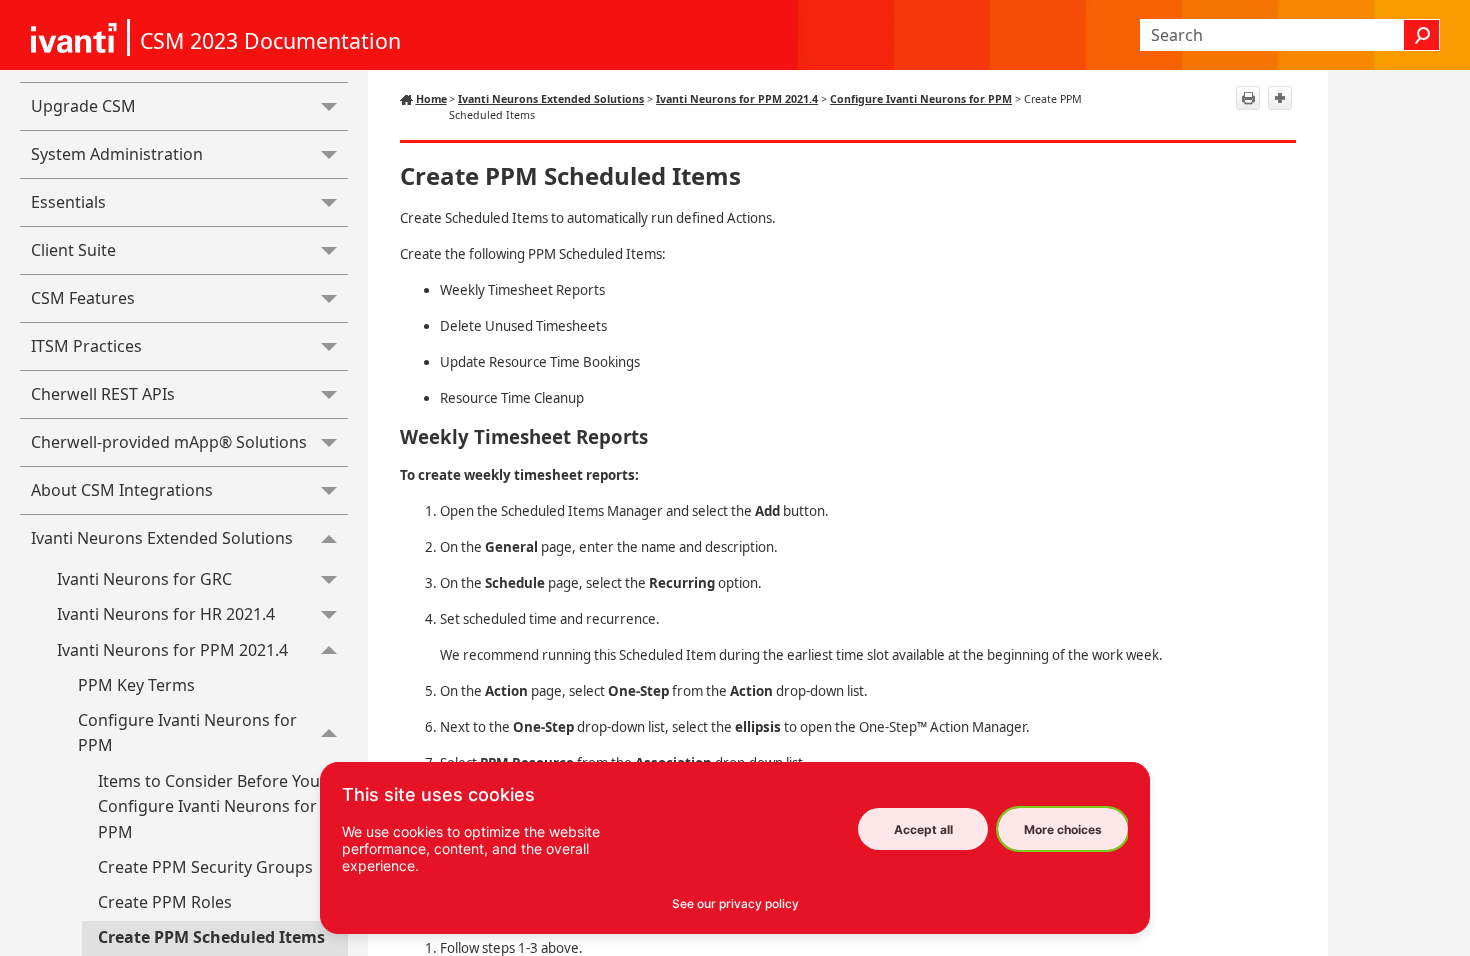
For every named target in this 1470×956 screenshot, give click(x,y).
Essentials (68, 202)
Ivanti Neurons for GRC (144, 579)
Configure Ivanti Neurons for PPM (187, 733)
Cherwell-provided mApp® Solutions (169, 442)
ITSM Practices (86, 346)
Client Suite (73, 250)
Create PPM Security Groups (205, 867)
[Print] (1248, 98)
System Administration (117, 154)
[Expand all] (1280, 98)
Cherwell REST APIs (103, 394)
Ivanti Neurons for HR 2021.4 (166, 614)
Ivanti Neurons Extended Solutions (162, 538)
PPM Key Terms (136, 685)
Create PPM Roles (165, 902)
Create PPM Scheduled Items (211, 937)
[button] (1422, 35)
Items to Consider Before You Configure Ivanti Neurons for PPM (209, 806)
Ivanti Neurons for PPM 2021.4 (172, 650)
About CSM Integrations (122, 490)
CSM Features (83, 298)
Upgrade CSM (83, 106)
